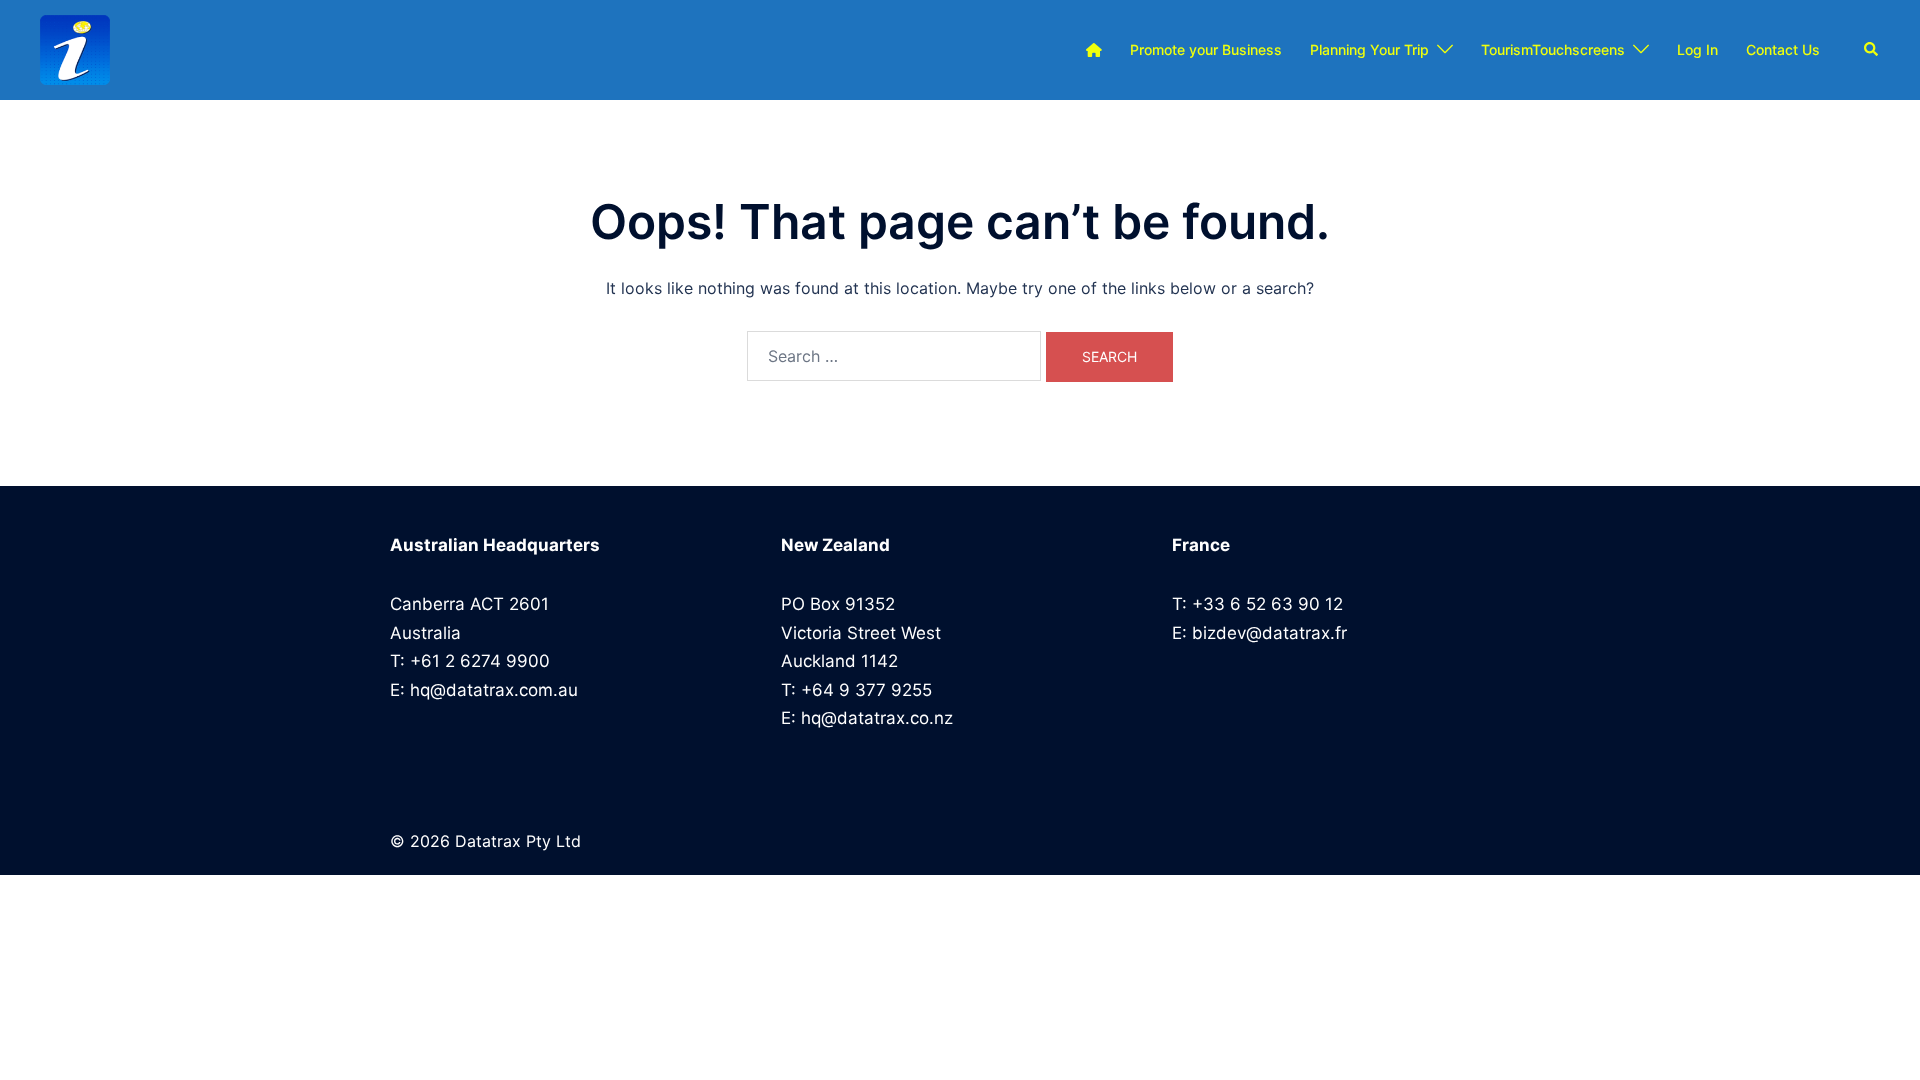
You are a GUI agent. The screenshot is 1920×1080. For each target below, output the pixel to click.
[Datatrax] (75, 50)
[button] (1872, 50)
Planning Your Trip (1369, 49)
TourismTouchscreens (1553, 49)
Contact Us (1783, 49)
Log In (1697, 49)
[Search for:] (894, 356)
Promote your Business (1206, 49)
